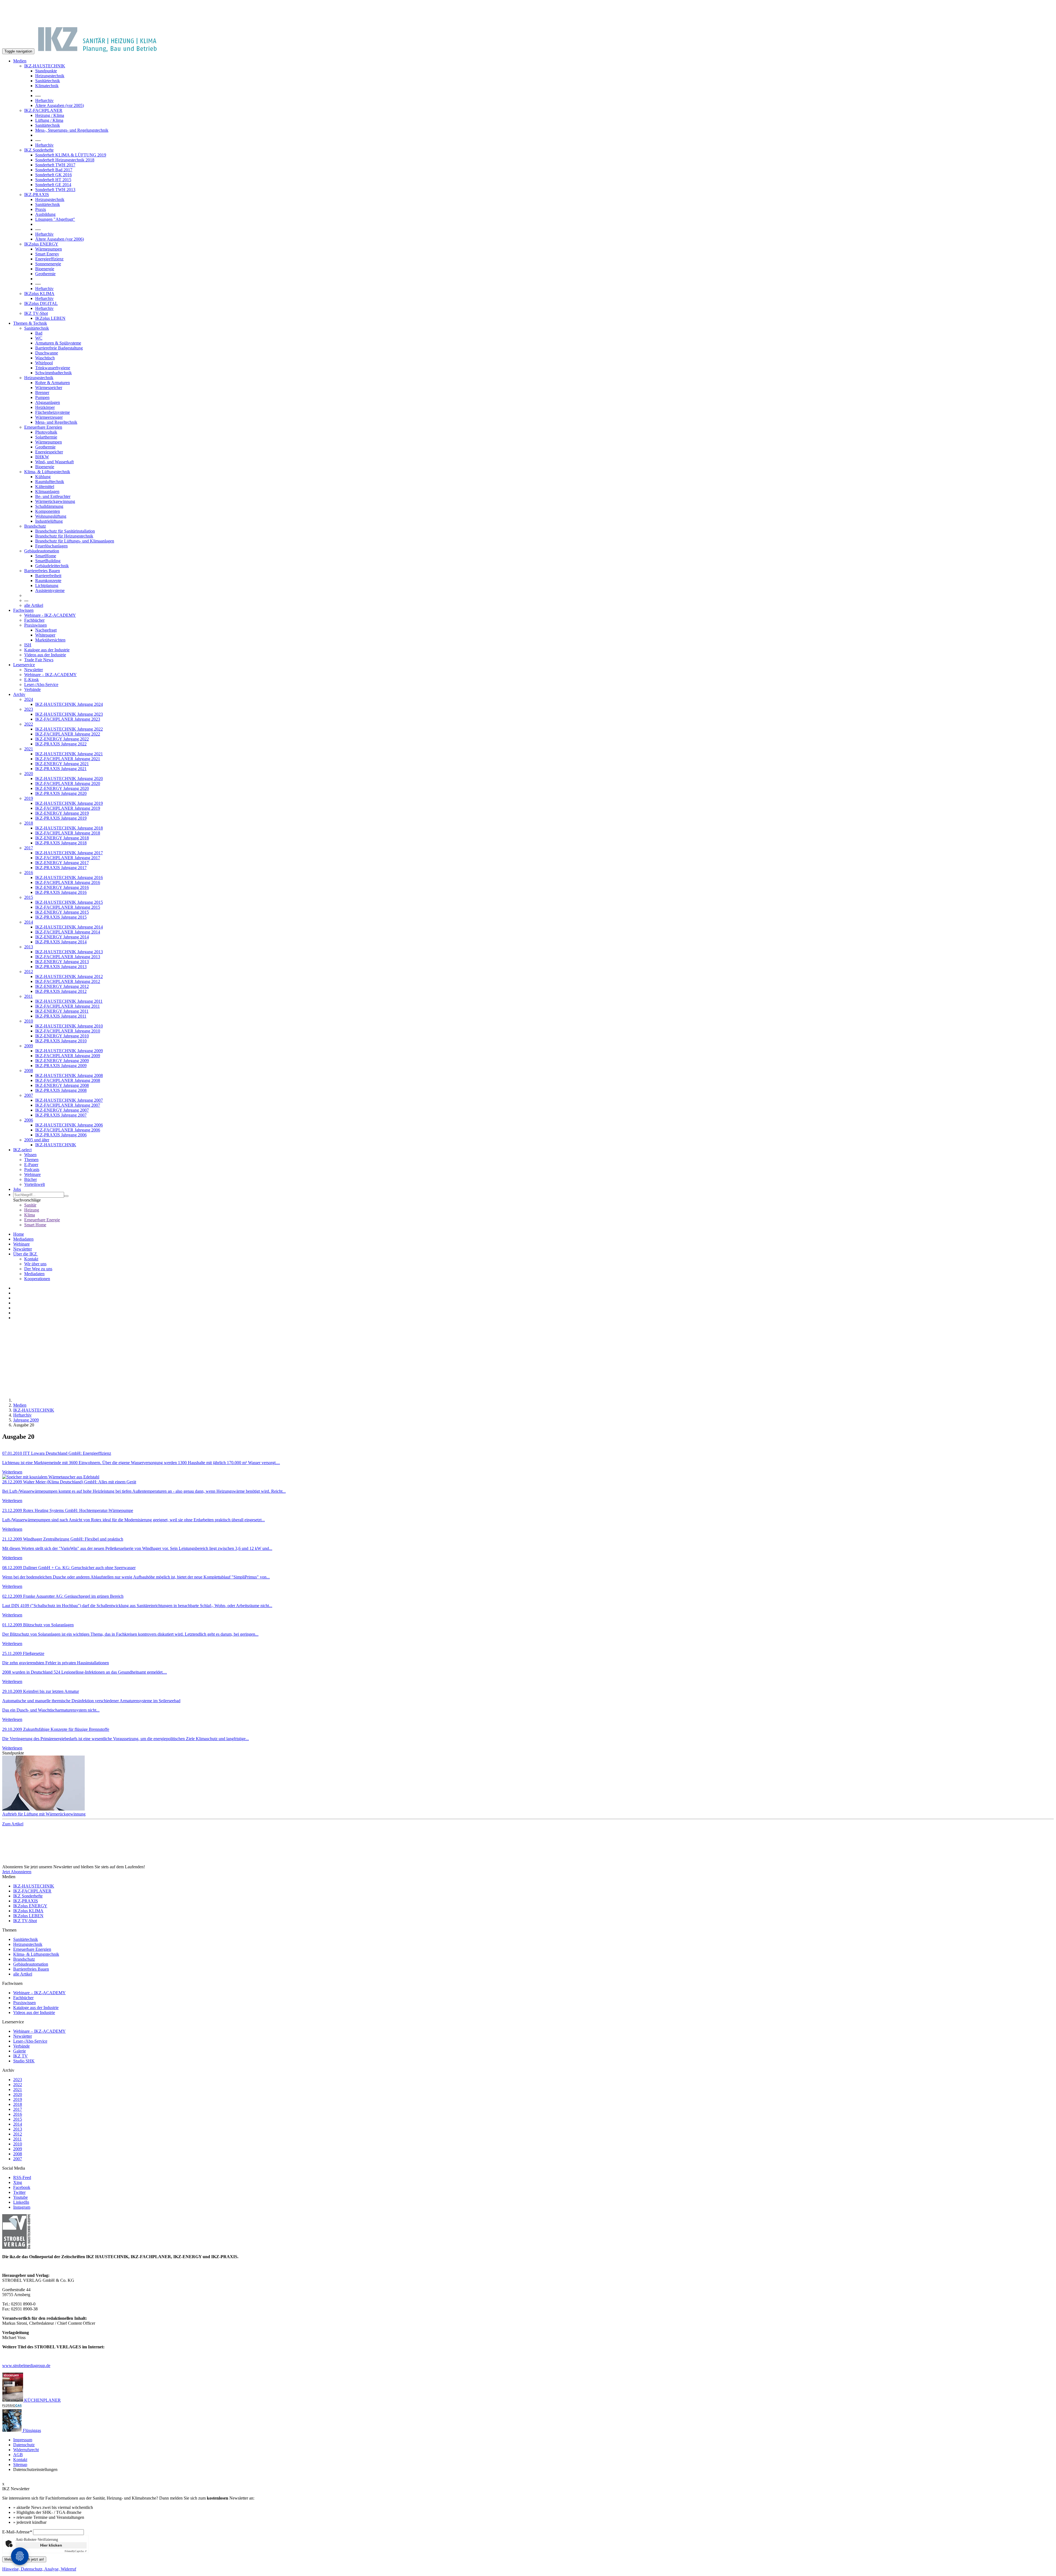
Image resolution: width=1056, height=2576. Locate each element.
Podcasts (32, 1169)
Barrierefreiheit (48, 576)
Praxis (41, 209)
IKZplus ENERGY (41, 244)
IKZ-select (22, 1150)
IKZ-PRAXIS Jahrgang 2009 (61, 1066)
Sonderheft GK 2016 (53, 175)
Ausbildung (45, 214)
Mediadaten (23, 1239)
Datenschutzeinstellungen (35, 2469)
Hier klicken (51, 2545)
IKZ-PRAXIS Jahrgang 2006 (61, 1135)
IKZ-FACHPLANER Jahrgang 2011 (68, 1006)
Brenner (42, 392)
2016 (29, 873)
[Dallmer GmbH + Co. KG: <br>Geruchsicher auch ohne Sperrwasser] (528, 1563)
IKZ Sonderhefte (39, 150)
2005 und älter (37, 1140)
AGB (18, 2455)
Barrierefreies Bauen (42, 571)
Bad (39, 333)
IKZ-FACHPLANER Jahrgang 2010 (68, 1031)
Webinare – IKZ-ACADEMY (50, 675)
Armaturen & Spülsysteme (58, 343)
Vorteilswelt (35, 1184)
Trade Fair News (39, 660)
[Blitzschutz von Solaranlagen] (528, 1620)
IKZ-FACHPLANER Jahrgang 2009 (68, 1056)
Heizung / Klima (50, 115)
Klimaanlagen (47, 491)
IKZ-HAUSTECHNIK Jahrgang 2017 (69, 853)
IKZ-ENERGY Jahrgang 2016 (62, 887)
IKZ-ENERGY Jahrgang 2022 (62, 739)
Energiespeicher (49, 452)
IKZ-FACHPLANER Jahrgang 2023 (68, 719)
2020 (29, 774)
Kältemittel (45, 487)
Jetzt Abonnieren (17, 1872)
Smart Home (35, 1225)
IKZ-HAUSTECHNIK (45, 66)
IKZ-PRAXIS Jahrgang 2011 (61, 1016)
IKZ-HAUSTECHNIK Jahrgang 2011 (69, 1001)
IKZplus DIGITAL (41, 303)
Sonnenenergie (48, 264)
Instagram (22, 2207)
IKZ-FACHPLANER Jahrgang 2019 (68, 808)
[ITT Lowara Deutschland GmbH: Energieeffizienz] (528, 1448)
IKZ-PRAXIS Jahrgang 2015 (61, 917)
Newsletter (34, 670)
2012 (29, 972)
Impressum (23, 2440)
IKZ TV (20, 2056)
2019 (29, 798)
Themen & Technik (30, 323)
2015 (29, 897)
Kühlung (43, 477)
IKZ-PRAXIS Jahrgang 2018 (61, 843)
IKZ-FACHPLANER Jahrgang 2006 (68, 1130)
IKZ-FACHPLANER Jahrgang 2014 (68, 932)
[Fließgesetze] (528, 1649)
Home (19, 1234)
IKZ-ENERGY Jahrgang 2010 (62, 1036)
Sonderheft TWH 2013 (55, 190)
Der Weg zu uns (38, 1269)
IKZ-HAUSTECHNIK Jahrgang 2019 (69, 803)
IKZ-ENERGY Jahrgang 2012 (62, 986)
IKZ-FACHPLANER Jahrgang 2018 (68, 833)
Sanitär (30, 1205)
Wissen (30, 1155)
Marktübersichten (50, 640)
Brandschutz (35, 526)
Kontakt (31, 1259)
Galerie (20, 2051)
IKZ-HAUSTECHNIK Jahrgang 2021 (69, 754)
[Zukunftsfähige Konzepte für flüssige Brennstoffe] (528, 1724)
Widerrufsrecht (26, 2450)
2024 (29, 699)
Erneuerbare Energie (42, 1220)
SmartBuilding (48, 561)
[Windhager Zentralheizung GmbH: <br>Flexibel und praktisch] (528, 1534)
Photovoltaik (46, 432)
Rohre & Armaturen (53, 383)
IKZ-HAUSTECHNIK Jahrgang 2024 (69, 704)
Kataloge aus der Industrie (47, 650)
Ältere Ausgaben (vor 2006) (60, 239)
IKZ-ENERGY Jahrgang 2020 (62, 788)
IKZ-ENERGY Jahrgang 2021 (62, 764)
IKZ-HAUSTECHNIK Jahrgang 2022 (69, 729)
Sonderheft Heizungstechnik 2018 (65, 160)
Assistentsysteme (50, 590)
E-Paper (31, 1165)
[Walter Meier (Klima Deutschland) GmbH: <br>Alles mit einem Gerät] (528, 1477)
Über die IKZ (26, 1254)
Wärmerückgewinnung (55, 501)
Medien (20, 61)
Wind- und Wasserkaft (54, 462)
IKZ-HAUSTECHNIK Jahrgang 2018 (69, 828)
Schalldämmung (49, 506)
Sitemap (20, 2465)
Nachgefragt (46, 630)
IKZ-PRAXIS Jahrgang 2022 (61, 744)
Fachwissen (23, 610)
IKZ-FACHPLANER (43, 110)
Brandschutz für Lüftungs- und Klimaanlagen (75, 541)
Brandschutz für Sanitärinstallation (65, 531)
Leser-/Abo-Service (41, 684)
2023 (29, 709)
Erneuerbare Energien (43, 427)
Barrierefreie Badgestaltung (59, 348)
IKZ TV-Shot (36, 313)
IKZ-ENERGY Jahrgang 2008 (62, 1085)
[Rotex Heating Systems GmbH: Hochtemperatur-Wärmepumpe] (528, 1506)
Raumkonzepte (48, 581)
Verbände (32, 689)
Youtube (20, 2197)
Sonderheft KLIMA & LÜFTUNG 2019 (71, 155)
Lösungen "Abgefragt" (55, 219)
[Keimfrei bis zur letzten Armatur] (528, 1687)
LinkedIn (21, 2202)
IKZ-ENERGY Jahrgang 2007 (62, 1110)
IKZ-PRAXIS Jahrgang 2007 (61, 1115)
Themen (31, 1160)
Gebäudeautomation (42, 551)
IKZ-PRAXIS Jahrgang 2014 (61, 942)
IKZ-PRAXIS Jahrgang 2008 (61, 1090)
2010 (29, 1021)
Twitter (19, 2192)
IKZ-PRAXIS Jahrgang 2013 (61, 967)
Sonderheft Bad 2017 (54, 170)
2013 (29, 947)
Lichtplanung (47, 586)
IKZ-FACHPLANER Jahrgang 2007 (68, 1105)
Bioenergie (45, 269)
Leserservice (24, 665)
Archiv (19, 694)
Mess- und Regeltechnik (56, 422)
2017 (29, 848)
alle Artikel (34, 605)
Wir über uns (35, 1264)
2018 (29, 823)
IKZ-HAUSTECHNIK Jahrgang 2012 (69, 976)
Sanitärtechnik (48, 81)
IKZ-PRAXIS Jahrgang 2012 (61, 991)
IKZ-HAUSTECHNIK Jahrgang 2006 (69, 1125)
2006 (29, 1120)
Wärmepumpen (49, 249)
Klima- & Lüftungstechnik (47, 472)
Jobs (17, 1189)
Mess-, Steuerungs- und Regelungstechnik (72, 130)
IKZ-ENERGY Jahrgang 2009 (62, 1061)
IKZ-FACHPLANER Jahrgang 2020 (68, 783)
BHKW (42, 457)
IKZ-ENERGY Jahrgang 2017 (62, 863)
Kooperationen (37, 1279)
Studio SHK (24, 2061)
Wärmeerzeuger (49, 417)
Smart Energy (47, 254)
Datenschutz (24, 2445)
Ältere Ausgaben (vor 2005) (60, 105)
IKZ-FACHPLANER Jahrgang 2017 (68, 858)
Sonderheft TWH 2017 (55, 165)
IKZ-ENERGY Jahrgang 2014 (62, 937)
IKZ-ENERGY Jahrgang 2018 (62, 838)
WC (39, 338)
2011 (28, 996)
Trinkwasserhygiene (53, 368)
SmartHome (46, 556)
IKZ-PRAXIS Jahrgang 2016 (61, 892)
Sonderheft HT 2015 (53, 180)
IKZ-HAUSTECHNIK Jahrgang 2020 (69, 779)
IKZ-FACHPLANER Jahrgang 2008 (68, 1080)
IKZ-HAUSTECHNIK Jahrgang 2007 (69, 1100)
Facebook (22, 2187)
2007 (29, 1095)
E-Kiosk (31, 680)
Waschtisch (45, 358)
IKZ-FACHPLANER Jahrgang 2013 (68, 957)
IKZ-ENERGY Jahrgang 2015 (62, 912)
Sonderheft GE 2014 (53, 185)
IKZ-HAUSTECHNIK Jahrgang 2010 (69, 1026)
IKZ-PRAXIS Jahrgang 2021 (61, 769)
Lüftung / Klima (49, 120)
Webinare (32, 1174)
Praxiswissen (35, 625)
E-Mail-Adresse (17, 2532)
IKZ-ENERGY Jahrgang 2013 (62, 962)
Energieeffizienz (49, 259)
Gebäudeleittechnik (52, 566)
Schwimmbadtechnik (53, 373)
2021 (29, 749)
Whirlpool (44, 363)
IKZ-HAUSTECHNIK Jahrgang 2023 (69, 714)
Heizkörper (45, 407)
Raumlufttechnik (50, 482)
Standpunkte (46, 71)
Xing (18, 2182)
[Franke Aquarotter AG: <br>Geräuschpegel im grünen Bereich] (528, 1591)
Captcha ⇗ (76, 2551)
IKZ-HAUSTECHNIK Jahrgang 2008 (69, 1075)
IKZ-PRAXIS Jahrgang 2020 (61, 793)
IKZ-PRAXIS (37, 195)
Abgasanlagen (48, 402)
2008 (29, 1071)
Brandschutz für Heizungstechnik (64, 536)
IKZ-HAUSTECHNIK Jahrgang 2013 (69, 952)
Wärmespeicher (49, 388)
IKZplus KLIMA (39, 294)
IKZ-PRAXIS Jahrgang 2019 (61, 818)
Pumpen (42, 397)
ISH (28, 645)
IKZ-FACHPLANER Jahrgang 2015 (68, 907)
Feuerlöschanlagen (51, 546)
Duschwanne (47, 353)
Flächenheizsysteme (53, 412)
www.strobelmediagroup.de (26, 2366)
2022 (29, 724)
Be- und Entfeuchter (53, 496)
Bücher (31, 1179)
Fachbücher (34, 620)
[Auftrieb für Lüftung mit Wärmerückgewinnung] (528, 1784)
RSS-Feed (22, 2177)
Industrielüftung (49, 521)
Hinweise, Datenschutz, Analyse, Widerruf (39, 2569)
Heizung (32, 1210)
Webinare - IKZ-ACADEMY (50, 615)
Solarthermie (46, 437)
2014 (29, 922)
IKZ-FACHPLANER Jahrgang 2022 (68, 734)
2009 (29, 1046)
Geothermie (45, 274)
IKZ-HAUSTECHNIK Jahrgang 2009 (69, 1051)
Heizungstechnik (50, 76)
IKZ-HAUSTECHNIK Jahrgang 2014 (69, 927)
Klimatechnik (47, 86)
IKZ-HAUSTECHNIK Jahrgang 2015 (69, 902)
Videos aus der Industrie (45, 655)
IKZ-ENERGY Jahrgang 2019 (62, 813)
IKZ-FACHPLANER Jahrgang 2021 (68, 759)
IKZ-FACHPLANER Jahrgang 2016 (68, 882)
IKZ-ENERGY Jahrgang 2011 (62, 1011)
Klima (30, 1215)
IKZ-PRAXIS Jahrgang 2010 (61, 1041)
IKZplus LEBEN (50, 318)
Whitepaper (45, 635)
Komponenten (48, 511)
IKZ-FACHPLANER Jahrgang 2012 (68, 981)
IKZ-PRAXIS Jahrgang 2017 (61, 868)
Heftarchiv (44, 100)
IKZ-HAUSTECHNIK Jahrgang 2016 (69, 878)
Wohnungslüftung (51, 516)
